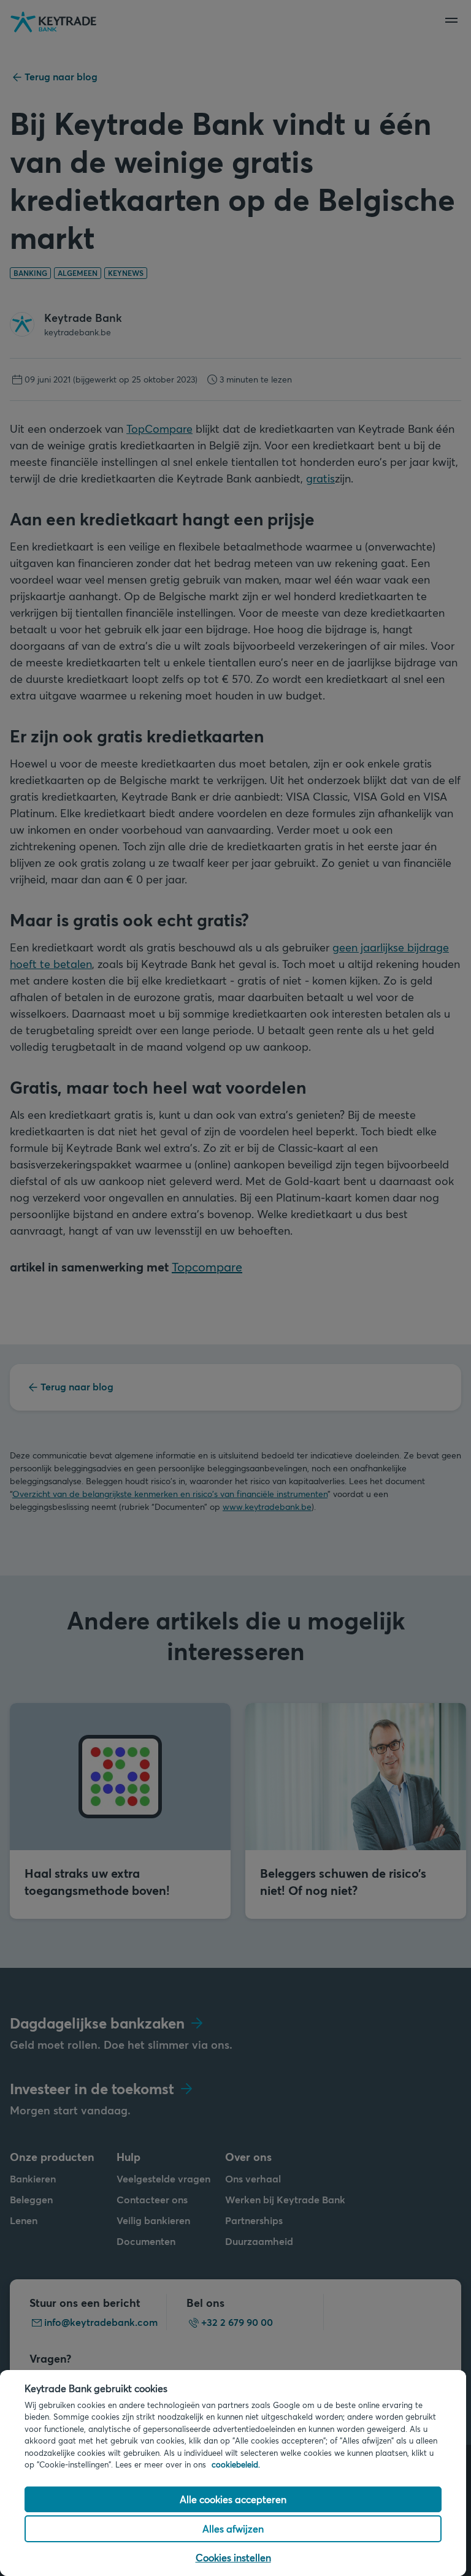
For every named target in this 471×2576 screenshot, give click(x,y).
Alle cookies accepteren (233, 2499)
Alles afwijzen (233, 2528)
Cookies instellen (233, 2557)
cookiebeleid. (236, 2464)
